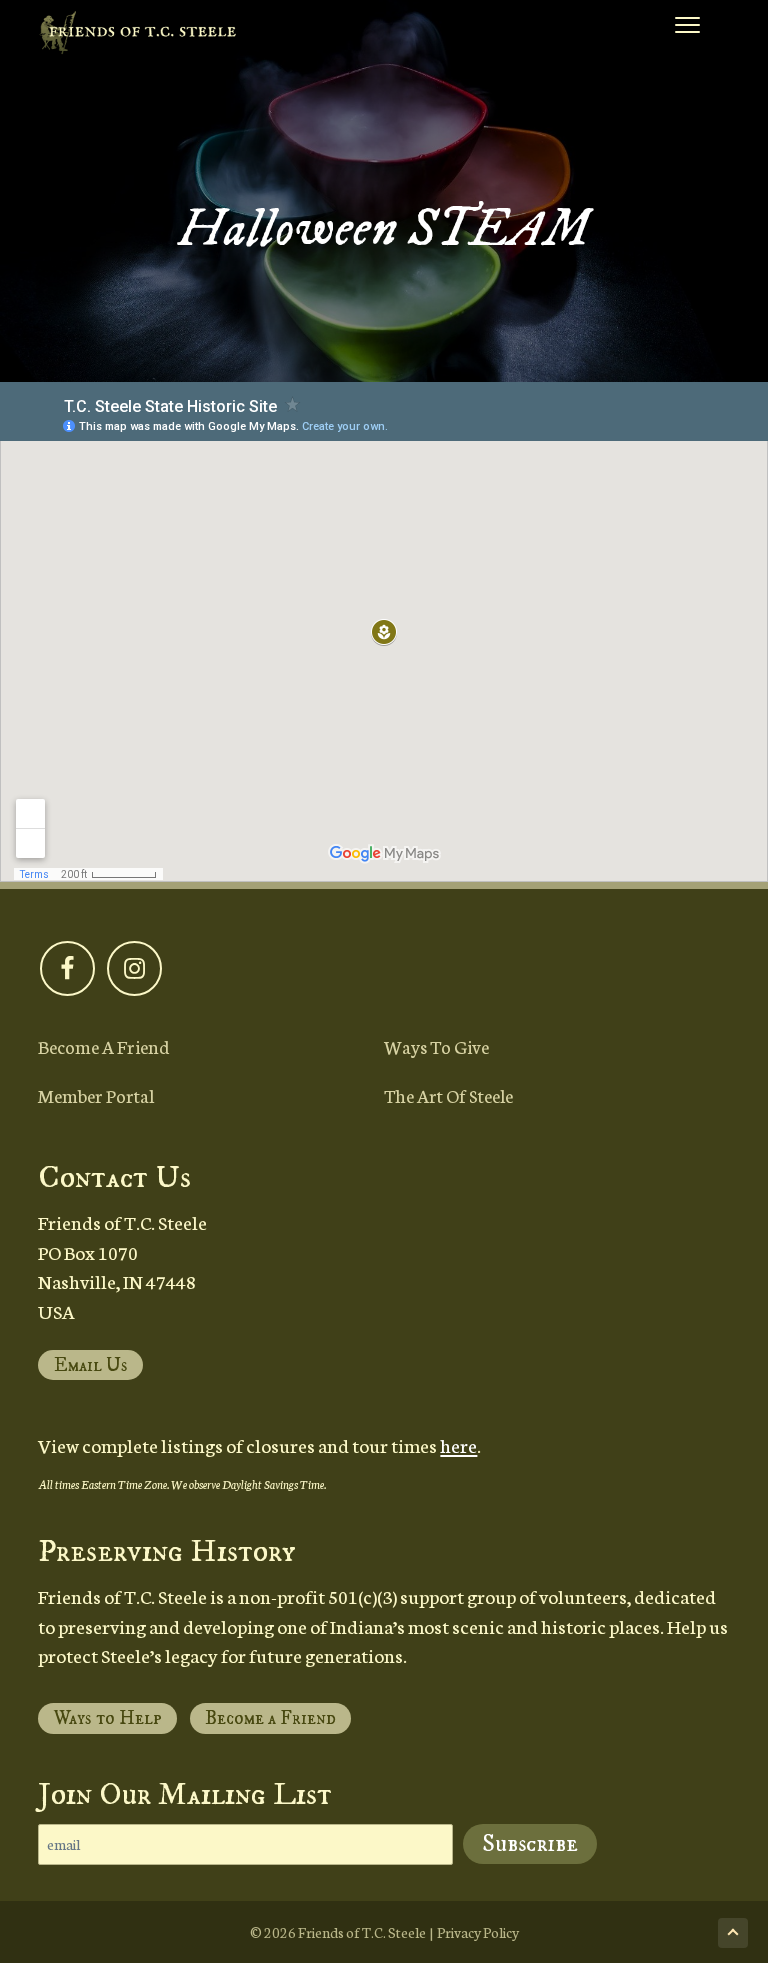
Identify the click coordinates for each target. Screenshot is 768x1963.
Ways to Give (436, 1046)
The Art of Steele (448, 1095)
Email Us (91, 1365)
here (458, 1444)
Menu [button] (665, 29)
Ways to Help (108, 1718)
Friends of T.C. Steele (362, 1932)
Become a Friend (103, 1046)
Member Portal (96, 1095)
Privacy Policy (478, 1932)
